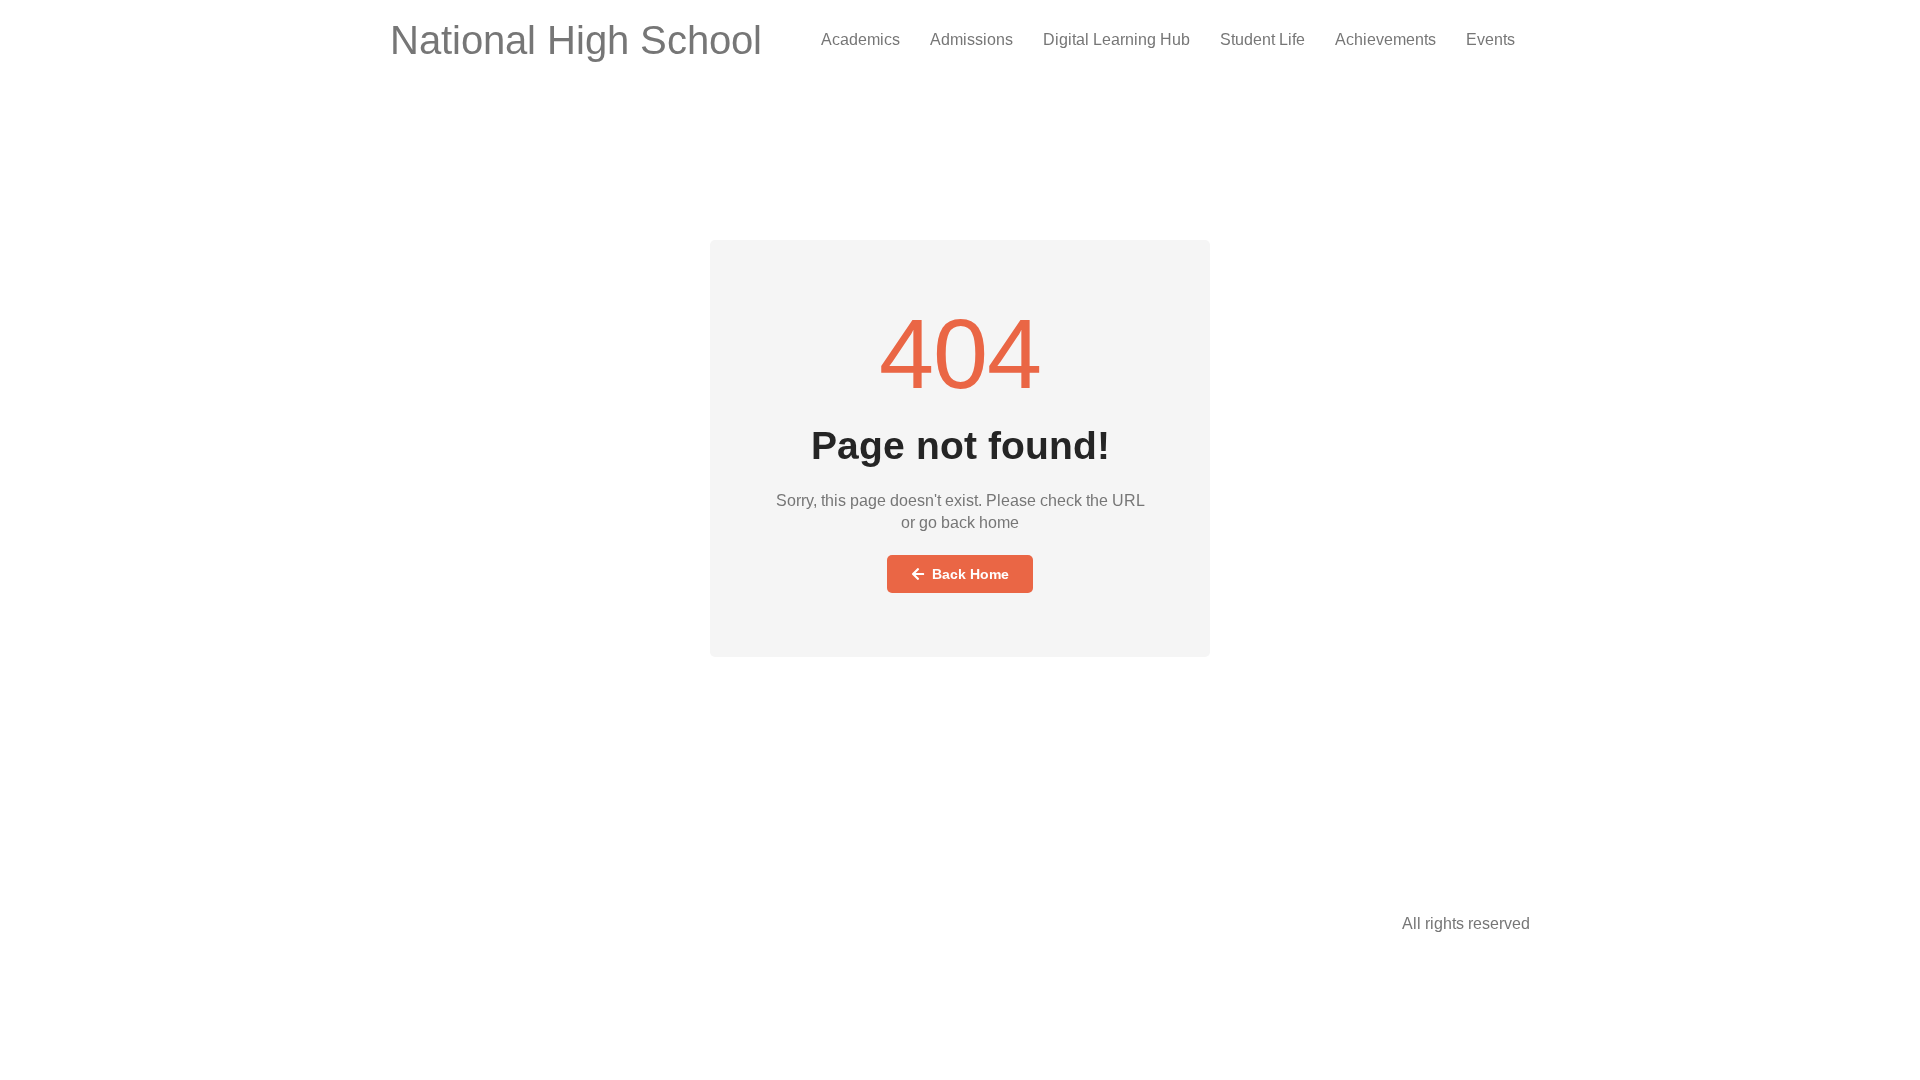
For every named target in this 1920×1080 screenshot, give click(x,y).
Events (1490, 39)
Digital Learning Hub (1116, 39)
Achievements (1385, 39)
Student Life (1262, 39)
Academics (860, 39)
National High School (576, 40)
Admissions (971, 39)
